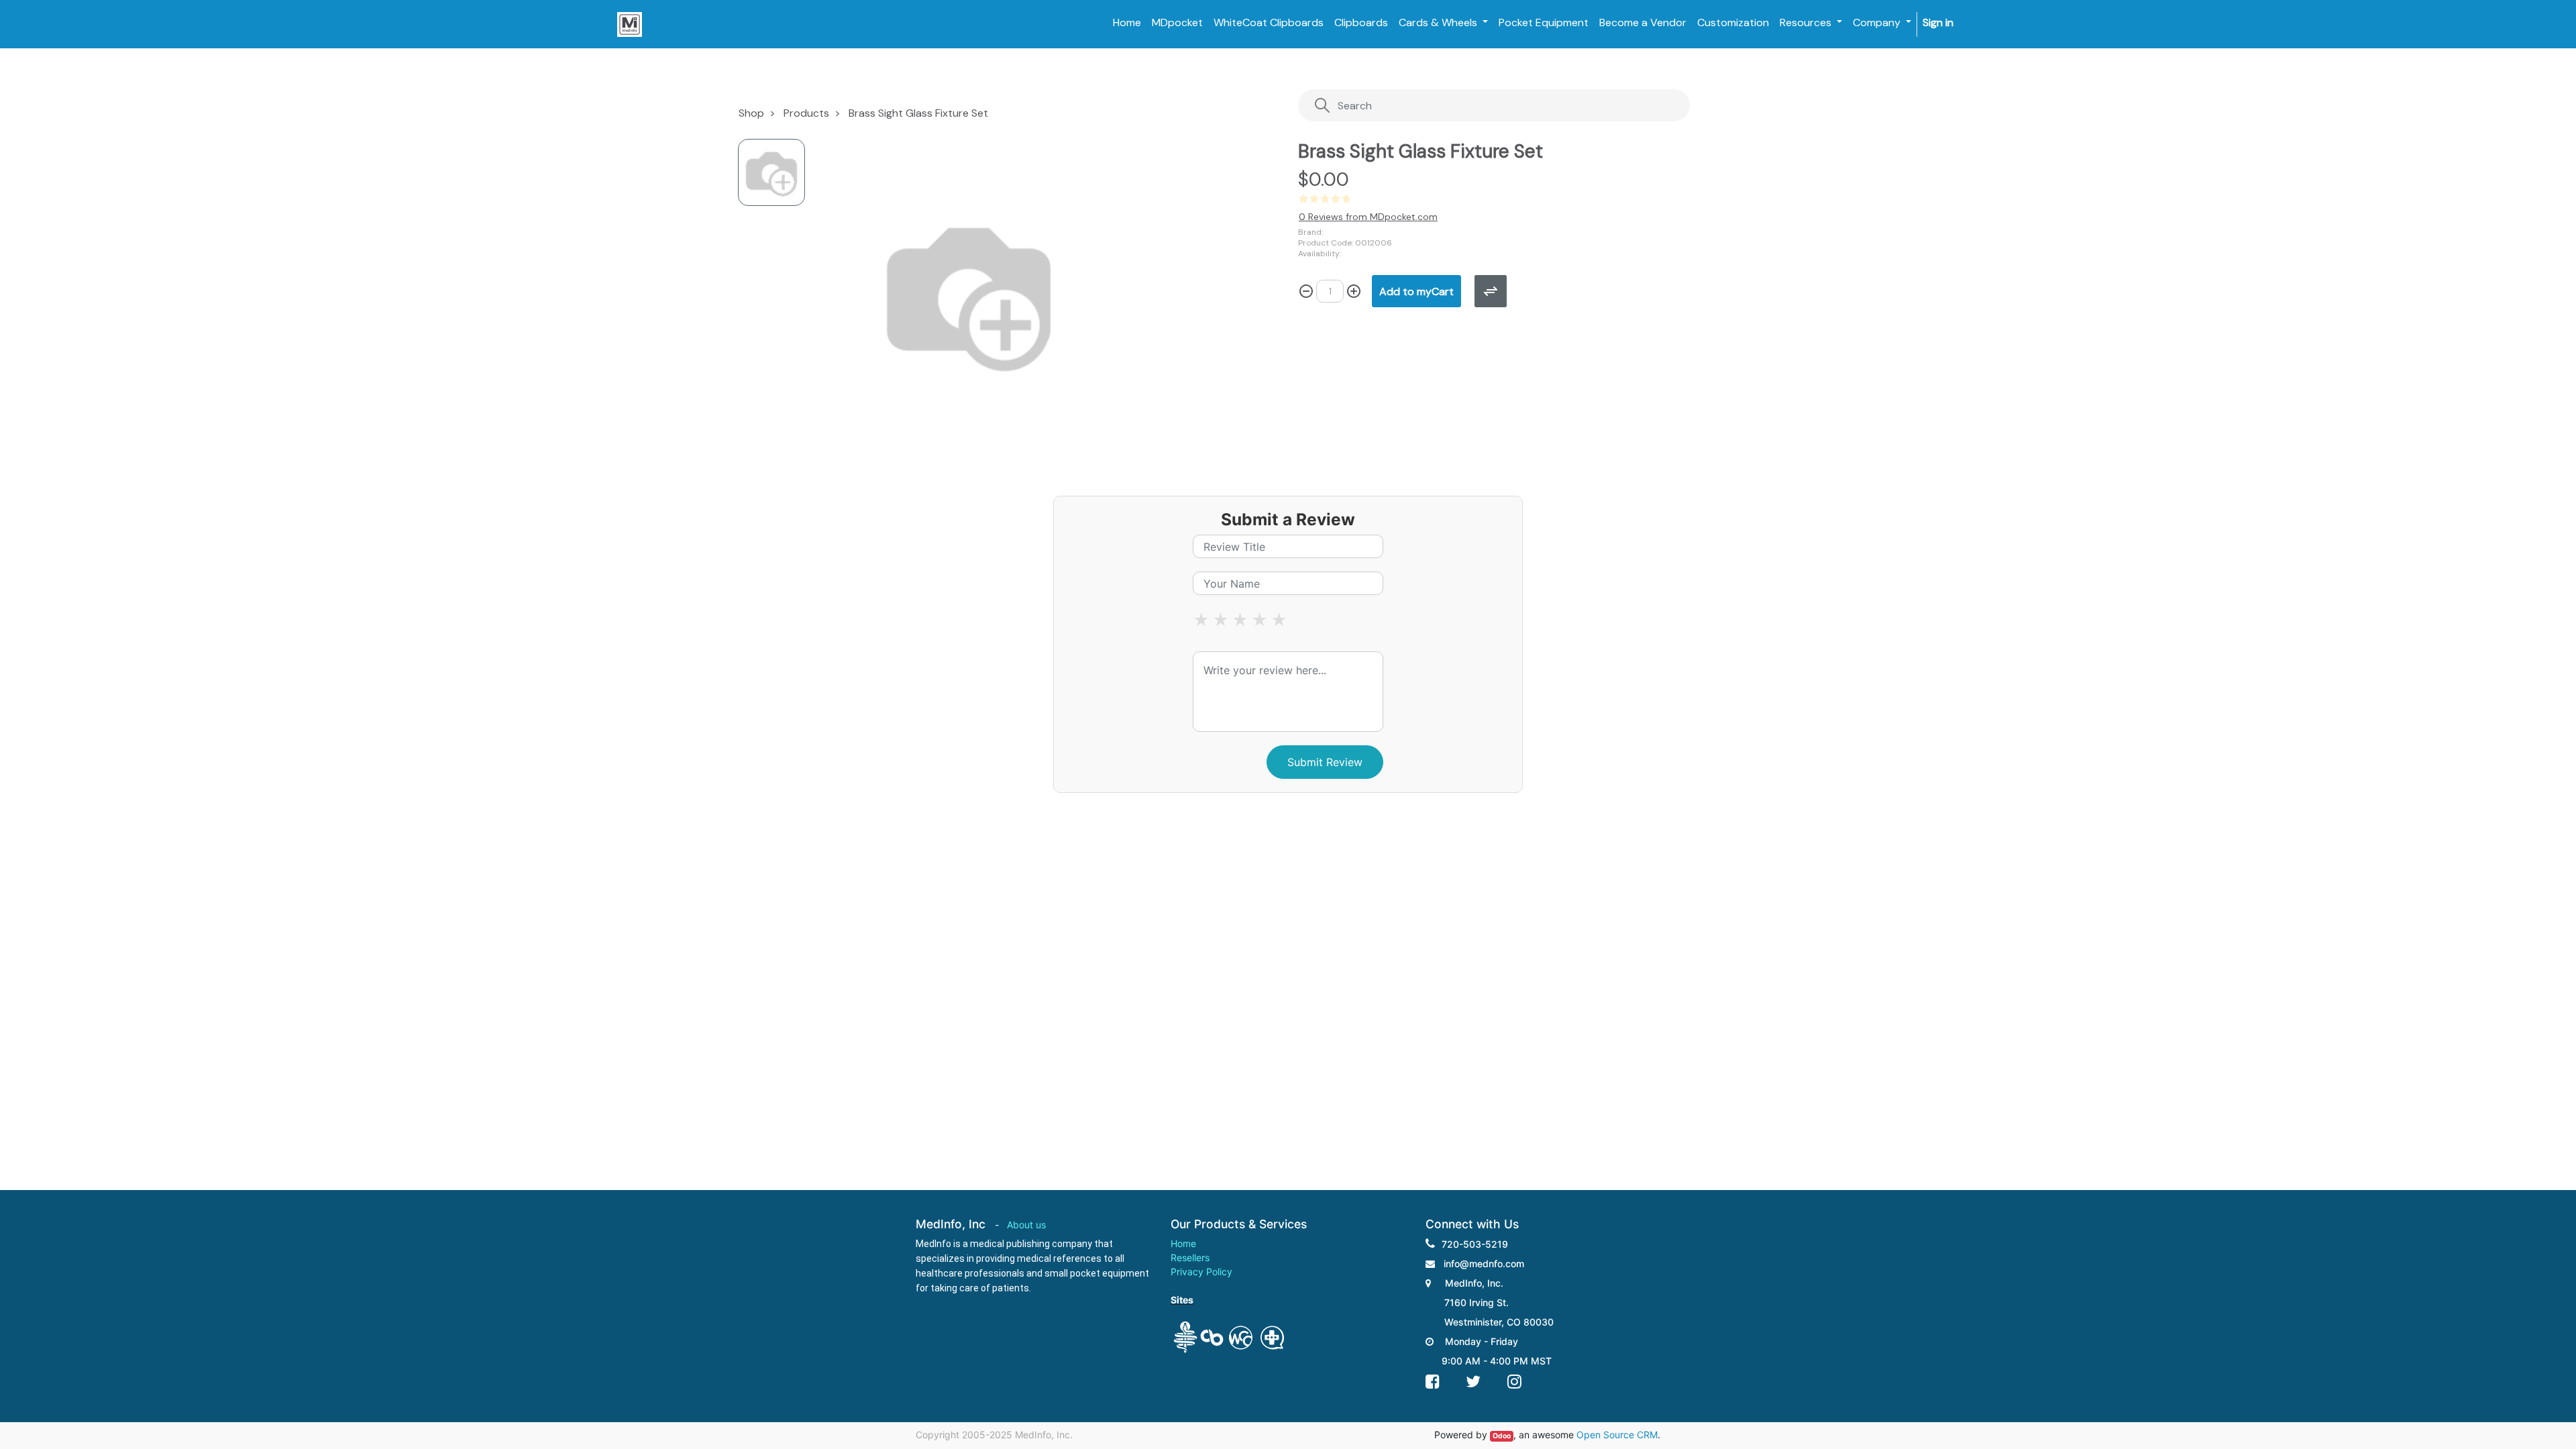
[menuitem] (1127, 23)
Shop (751, 113)
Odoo (1502, 1436)
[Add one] (1354, 291)
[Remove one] (1306, 291)
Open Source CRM (1617, 1435)
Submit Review (1325, 762)
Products (806, 113)
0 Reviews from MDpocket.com (1368, 217)
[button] (1416, 291)
